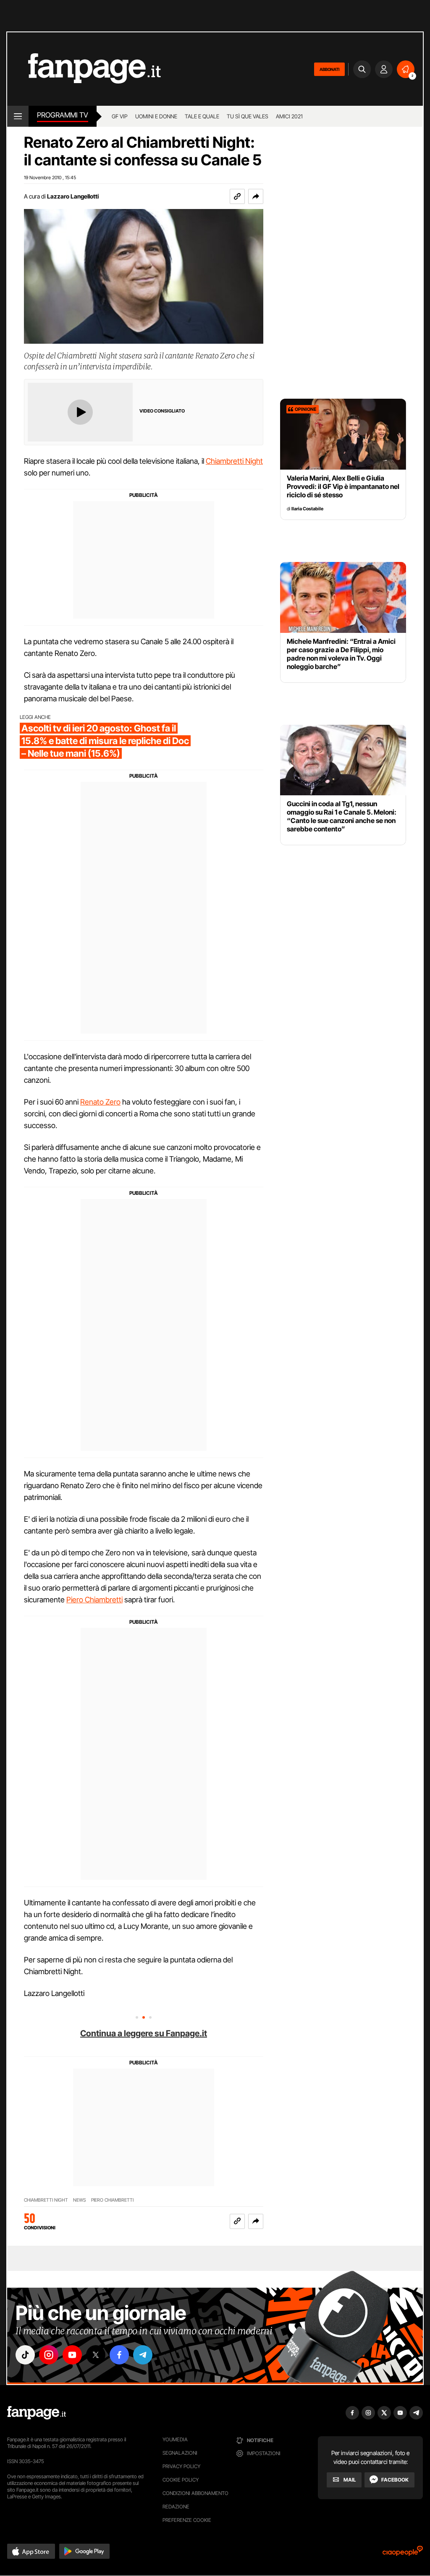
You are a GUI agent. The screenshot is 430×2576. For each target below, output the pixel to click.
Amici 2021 (289, 116)
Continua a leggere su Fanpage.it (144, 2033)
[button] (256, 196)
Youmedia (175, 2439)
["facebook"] (119, 2355)
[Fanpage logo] (84, 69)
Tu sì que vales (248, 116)
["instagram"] (49, 2355)
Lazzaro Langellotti (73, 196)
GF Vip (120, 116)
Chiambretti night (46, 2200)
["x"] (96, 2355)
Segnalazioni (180, 2453)
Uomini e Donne (156, 116)
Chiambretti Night (234, 461)
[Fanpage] (37, 2413)
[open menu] (18, 116)
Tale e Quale (202, 116)
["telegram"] (143, 2355)
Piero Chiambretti (94, 1600)
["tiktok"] (25, 2355)
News (80, 2200)
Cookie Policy (181, 2480)
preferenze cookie (187, 2520)
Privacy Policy (181, 2466)
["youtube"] (72, 2355)
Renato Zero (100, 1102)
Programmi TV (63, 115)
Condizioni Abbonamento (195, 2493)
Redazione (176, 2507)
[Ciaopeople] (403, 2554)
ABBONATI (329, 69)
